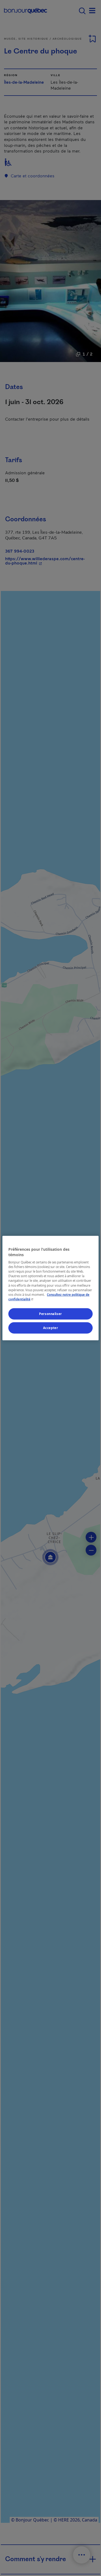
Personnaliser (50, 1314)
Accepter (51, 1328)
